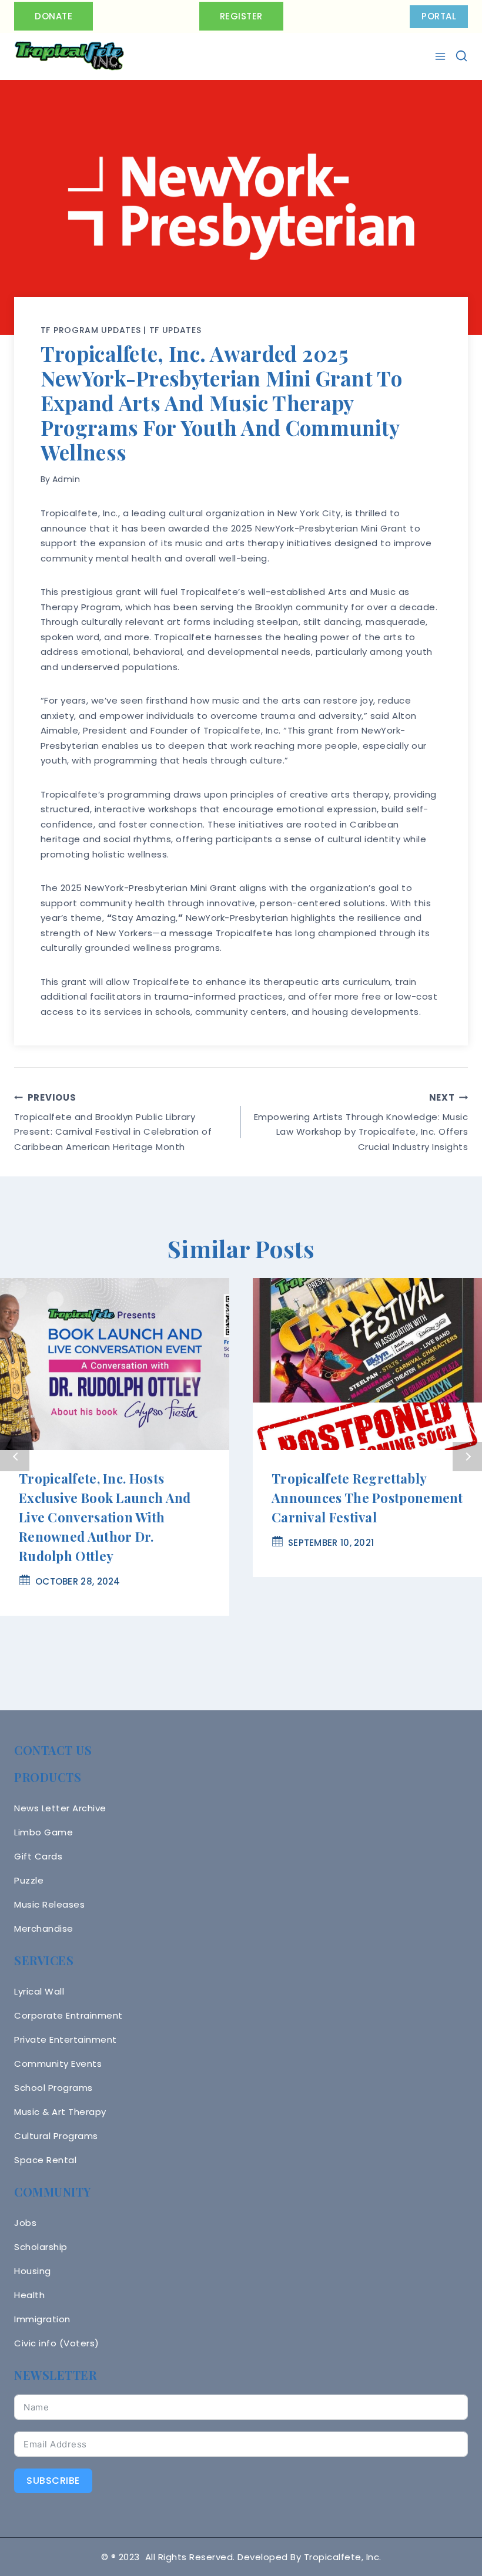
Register (241, 16)
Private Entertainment (66, 2039)
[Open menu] (442, 56)
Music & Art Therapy (60, 2112)
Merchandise (44, 1928)
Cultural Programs (56, 2136)
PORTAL (439, 16)
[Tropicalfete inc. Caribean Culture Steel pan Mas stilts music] (69, 56)
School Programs (53, 2088)
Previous (15, 1457)
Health (29, 2295)
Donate (53, 16)
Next (467, 1457)
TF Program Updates (91, 330)
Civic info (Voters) (57, 2343)
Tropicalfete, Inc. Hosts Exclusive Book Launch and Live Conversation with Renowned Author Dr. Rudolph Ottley (105, 1517)
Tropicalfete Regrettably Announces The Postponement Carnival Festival (367, 1498)
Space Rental (45, 2160)
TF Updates (175, 330)
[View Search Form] (461, 56)
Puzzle (29, 1880)
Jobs (25, 2223)
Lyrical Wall (39, 1991)
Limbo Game (43, 1832)
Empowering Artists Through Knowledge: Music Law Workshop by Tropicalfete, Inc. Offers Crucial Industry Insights (361, 1122)
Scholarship (41, 2247)
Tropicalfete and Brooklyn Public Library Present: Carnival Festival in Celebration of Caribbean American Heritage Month (113, 1122)
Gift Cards (38, 1856)
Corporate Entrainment (68, 2015)
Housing (33, 2271)
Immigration (42, 2319)
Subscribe (53, 2481)
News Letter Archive (60, 1808)
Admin (66, 479)
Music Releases (49, 1904)
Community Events (58, 2064)
